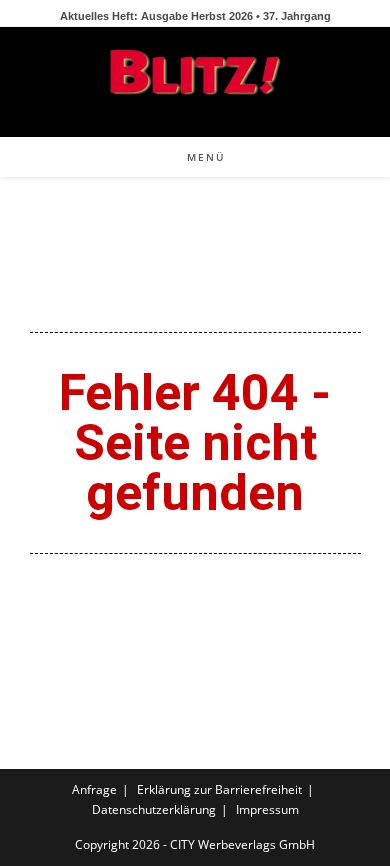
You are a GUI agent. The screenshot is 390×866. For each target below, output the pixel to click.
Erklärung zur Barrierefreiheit (219, 789)
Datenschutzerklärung (154, 809)
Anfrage (94, 789)
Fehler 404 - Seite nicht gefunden (195, 443)
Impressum (267, 809)
